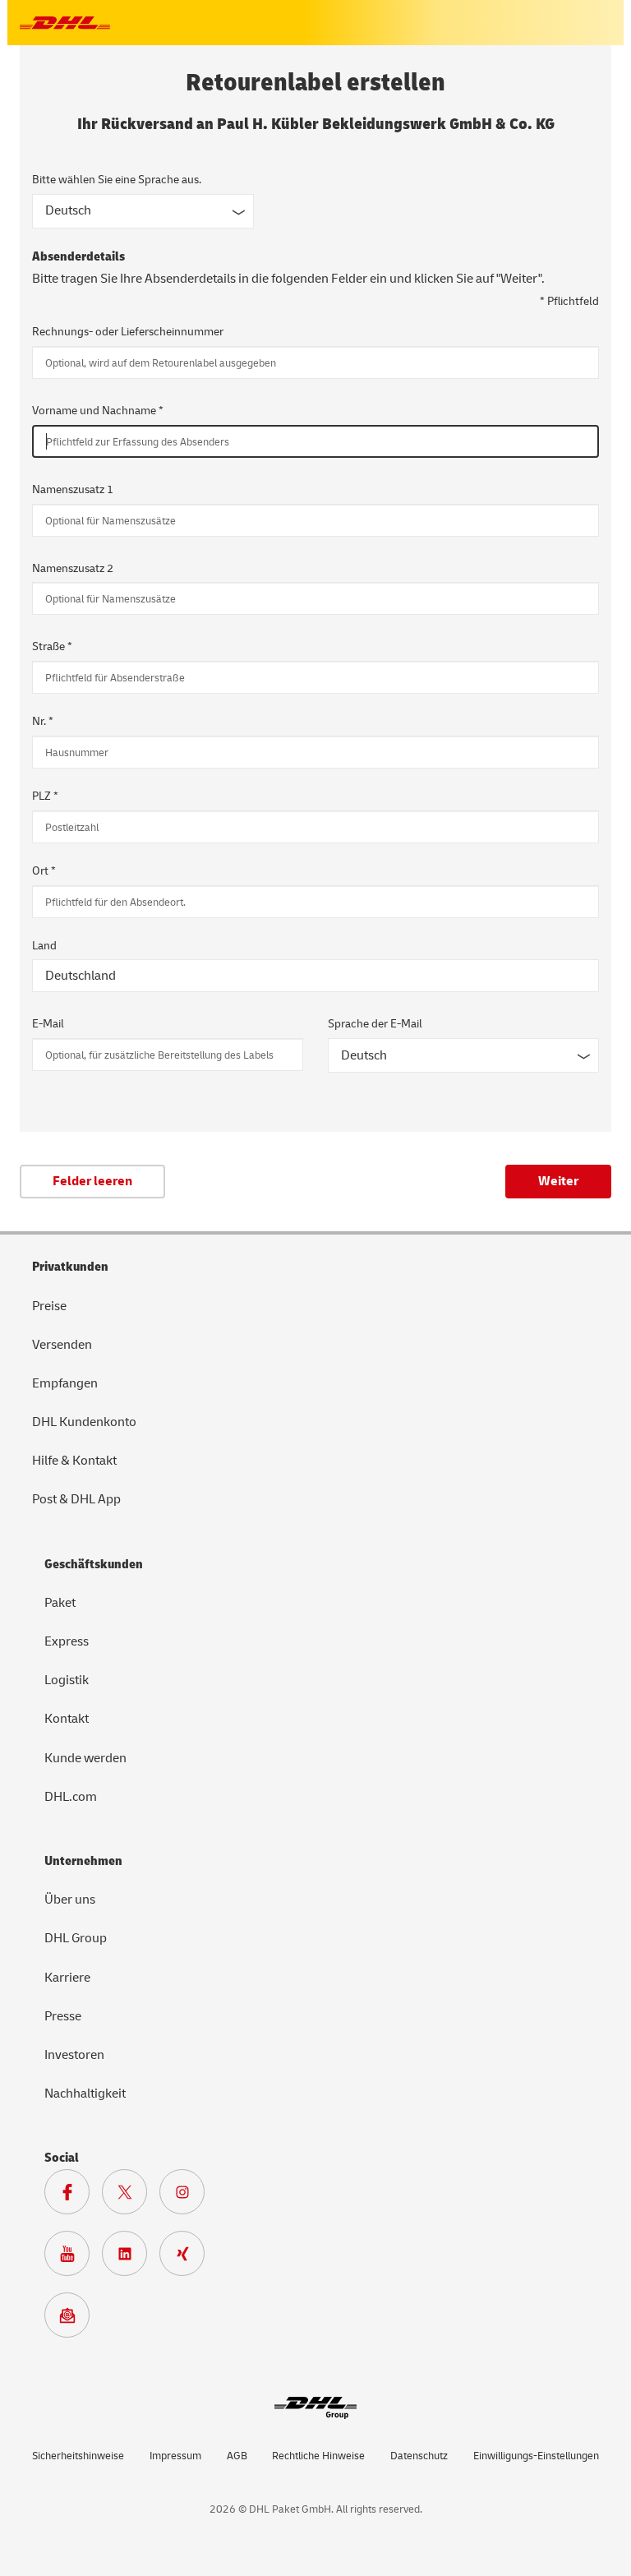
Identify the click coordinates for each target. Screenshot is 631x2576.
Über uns (70, 1900)
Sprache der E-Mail (375, 1024)
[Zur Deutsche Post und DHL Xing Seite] (188, 2258)
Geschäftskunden (94, 1564)
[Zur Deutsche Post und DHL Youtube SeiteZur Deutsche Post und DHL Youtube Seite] (73, 2258)
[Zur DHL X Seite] (131, 2196)
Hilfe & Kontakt (74, 1461)
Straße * (52, 646)
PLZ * (45, 796)
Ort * (44, 871)
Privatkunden (70, 1267)
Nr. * (43, 721)
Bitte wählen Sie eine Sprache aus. (117, 180)
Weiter (558, 1181)
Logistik (67, 1680)
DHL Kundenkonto (84, 1422)
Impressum (175, 2456)
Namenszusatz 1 (73, 489)
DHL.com (71, 1797)
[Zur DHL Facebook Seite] (73, 2196)
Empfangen (65, 1383)
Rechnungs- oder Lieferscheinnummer (128, 332)
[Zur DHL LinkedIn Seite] (131, 2258)
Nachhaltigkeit (85, 2094)
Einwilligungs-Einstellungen (536, 2456)
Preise (49, 1306)
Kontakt (67, 1719)
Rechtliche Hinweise (318, 2456)
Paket (60, 1603)
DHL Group (76, 1938)
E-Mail (48, 1024)
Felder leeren (92, 1181)
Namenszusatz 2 (73, 568)
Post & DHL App (76, 1499)
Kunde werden (85, 1758)
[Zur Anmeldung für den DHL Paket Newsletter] (73, 2320)
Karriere (67, 1978)
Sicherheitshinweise (78, 2456)
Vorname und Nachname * (98, 411)
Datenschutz (419, 2456)
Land (44, 946)
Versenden (62, 1345)
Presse (63, 2016)
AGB (237, 2456)
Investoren (74, 2055)
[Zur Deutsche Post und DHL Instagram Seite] (188, 2196)
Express (67, 1641)
